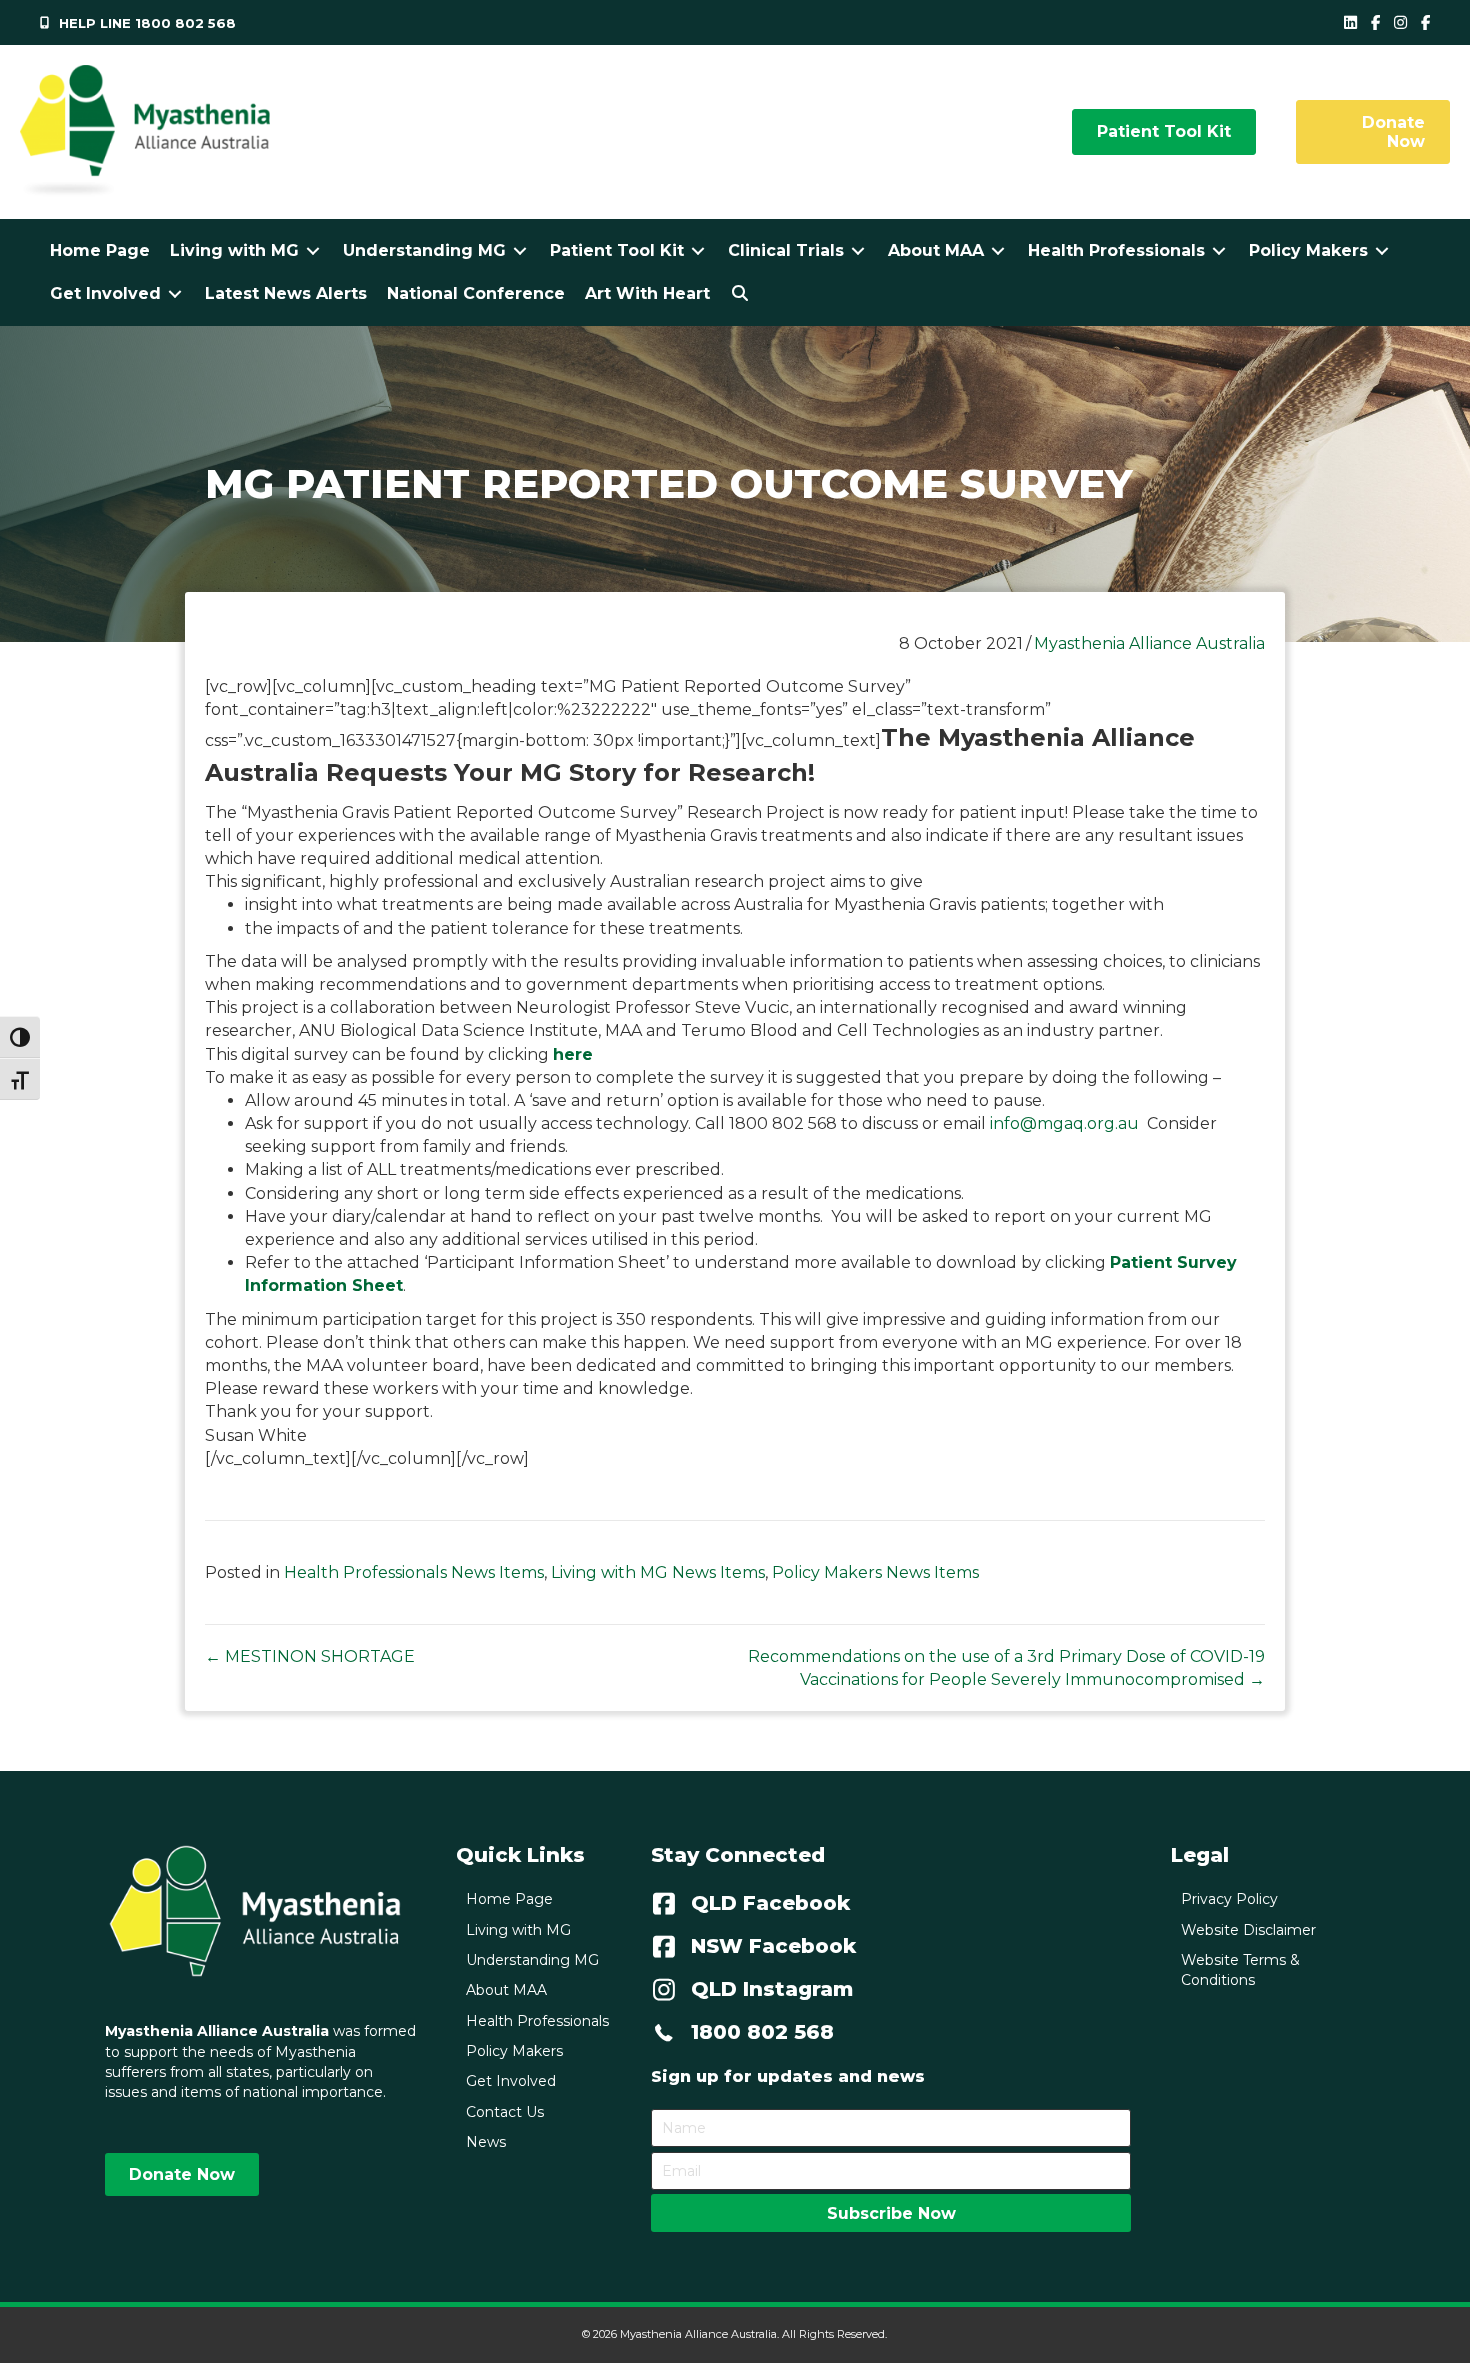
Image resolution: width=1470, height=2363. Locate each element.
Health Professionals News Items (414, 1572)
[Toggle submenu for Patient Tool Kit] (698, 250)
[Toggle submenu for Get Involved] (175, 293)
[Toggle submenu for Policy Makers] (1382, 250)
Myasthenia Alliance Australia (1149, 643)
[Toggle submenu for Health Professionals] (1219, 250)
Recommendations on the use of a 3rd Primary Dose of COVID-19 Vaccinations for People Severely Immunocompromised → (1006, 1668)
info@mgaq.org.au (1064, 1123)
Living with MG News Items (658, 1572)
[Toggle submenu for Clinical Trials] (858, 250)
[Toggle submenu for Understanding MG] (520, 250)
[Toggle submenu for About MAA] (998, 250)
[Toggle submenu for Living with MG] (313, 250)
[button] (740, 293)
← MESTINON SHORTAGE (310, 1656)
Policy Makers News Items (875, 1572)
